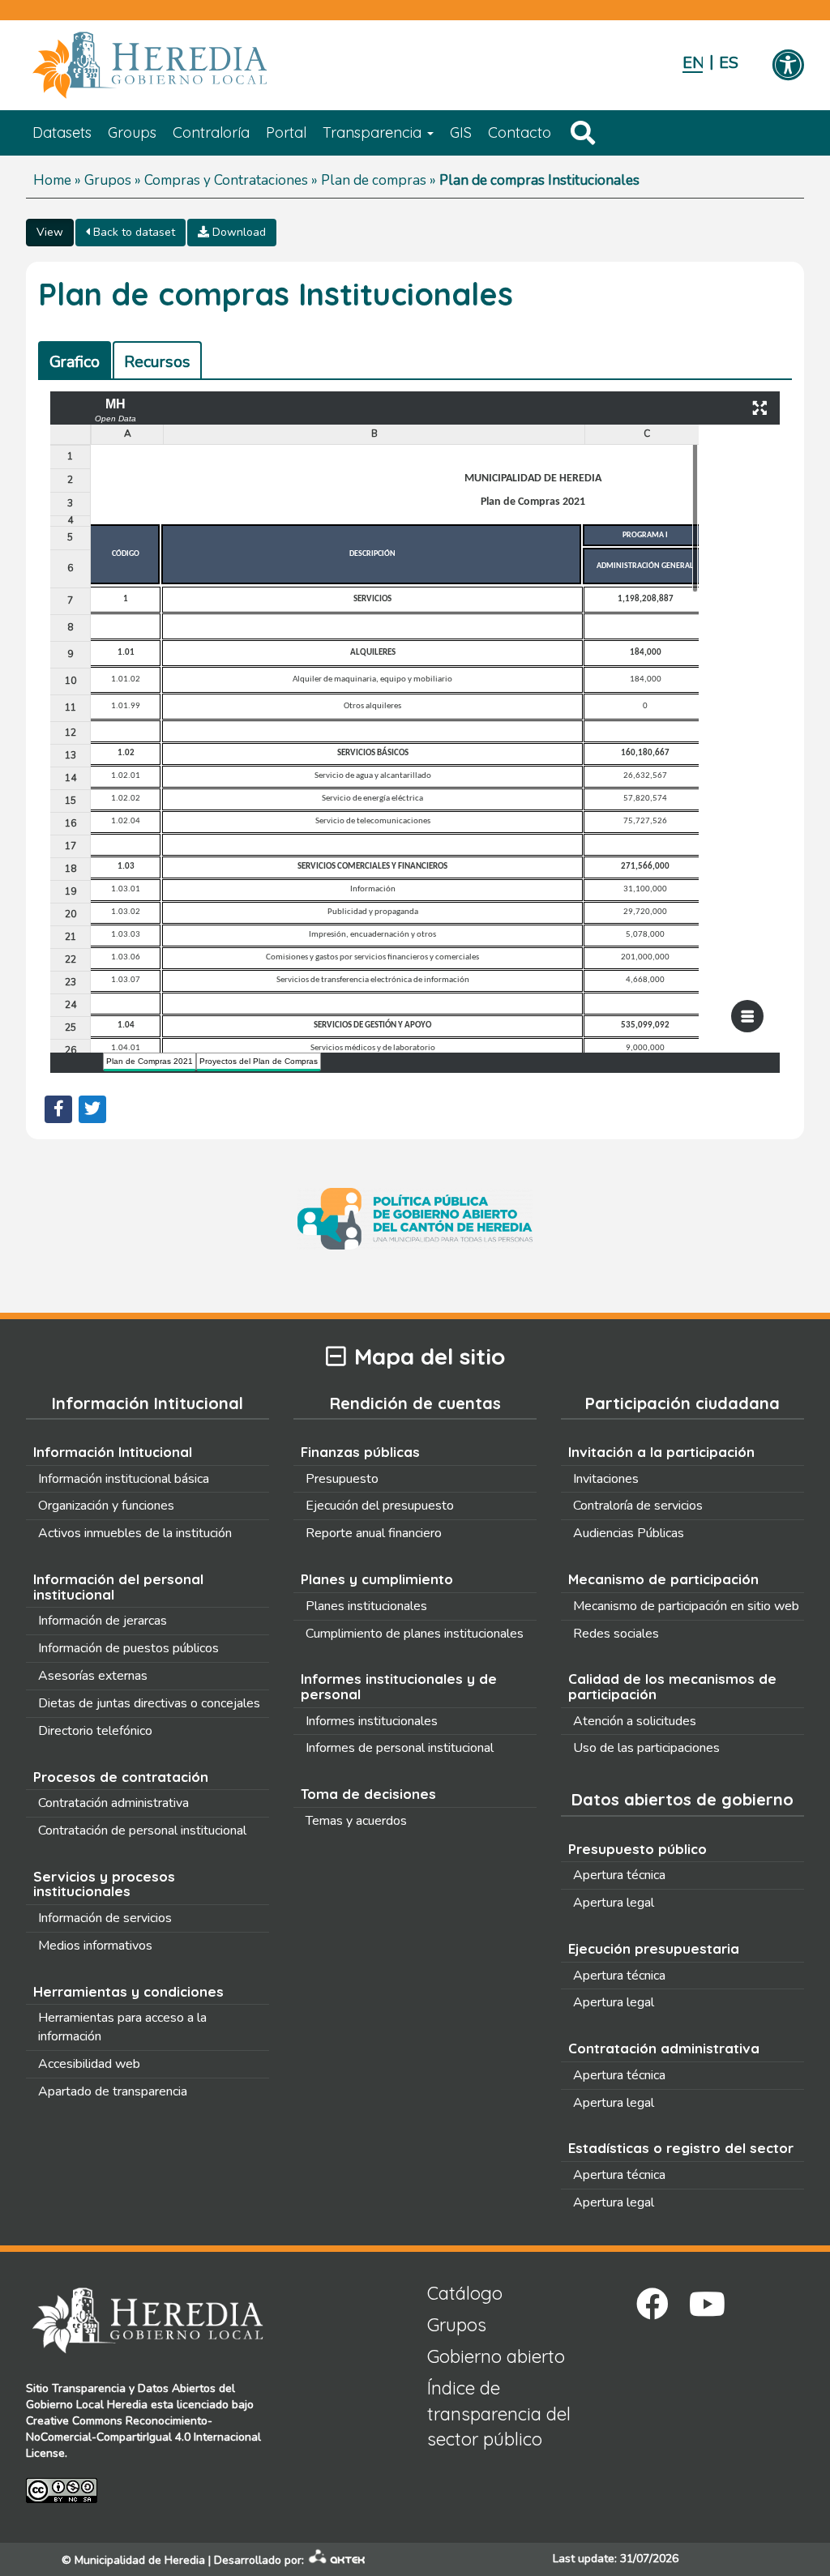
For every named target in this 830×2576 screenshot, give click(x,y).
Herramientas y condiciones (128, 1991)
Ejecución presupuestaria (654, 1948)
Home (52, 180)
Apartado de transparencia (113, 2091)
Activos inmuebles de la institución (135, 1533)
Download (237, 232)
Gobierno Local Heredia (87, 2405)
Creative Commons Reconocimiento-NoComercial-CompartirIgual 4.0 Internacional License (143, 2437)
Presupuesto (342, 1479)
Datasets (62, 132)
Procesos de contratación (121, 1777)
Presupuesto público (637, 1849)
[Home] (174, 66)
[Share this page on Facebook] (58, 1109)
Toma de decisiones (368, 1794)
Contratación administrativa (113, 1803)
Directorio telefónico (95, 1731)
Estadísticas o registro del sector (681, 2148)
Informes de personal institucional (400, 1748)
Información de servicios (105, 1918)
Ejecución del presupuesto (380, 1506)
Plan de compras (374, 180)
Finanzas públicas (360, 1452)
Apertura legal (614, 1903)
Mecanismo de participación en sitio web (686, 1606)
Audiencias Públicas (629, 1533)
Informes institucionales (372, 1721)
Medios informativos (95, 1946)
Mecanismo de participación (663, 1579)
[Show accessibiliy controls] (788, 66)
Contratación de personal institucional (142, 1831)
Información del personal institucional (118, 1587)
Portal (286, 132)
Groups (132, 132)
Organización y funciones (106, 1506)
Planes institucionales (366, 1606)
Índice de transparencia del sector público (499, 2414)
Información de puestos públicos (128, 1648)
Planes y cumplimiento (377, 1579)
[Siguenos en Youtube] (707, 2304)
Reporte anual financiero (374, 1533)
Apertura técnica (619, 1875)
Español (729, 63)
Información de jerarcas (103, 1621)
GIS (461, 132)
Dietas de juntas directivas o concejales (149, 1703)
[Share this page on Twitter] (92, 1109)
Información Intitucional (113, 1452)
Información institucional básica (124, 1479)
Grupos (108, 180)
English (693, 63)
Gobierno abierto (496, 2356)
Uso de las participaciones (646, 1748)
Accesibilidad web (89, 2064)
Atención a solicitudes (635, 1721)
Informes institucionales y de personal (399, 1686)
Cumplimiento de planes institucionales (415, 1634)
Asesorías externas (93, 1676)
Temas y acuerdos (356, 1821)
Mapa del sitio (430, 1357)
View (50, 232)
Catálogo (465, 2293)
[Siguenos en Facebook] (652, 2304)
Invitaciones (606, 1479)
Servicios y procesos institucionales (104, 1884)
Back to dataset (133, 232)
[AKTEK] (337, 2560)
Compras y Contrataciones (226, 180)
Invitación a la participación (661, 1452)
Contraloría (211, 132)
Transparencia (374, 132)
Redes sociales (616, 1634)
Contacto (520, 132)
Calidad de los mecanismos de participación (672, 1686)
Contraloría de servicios (638, 1506)
